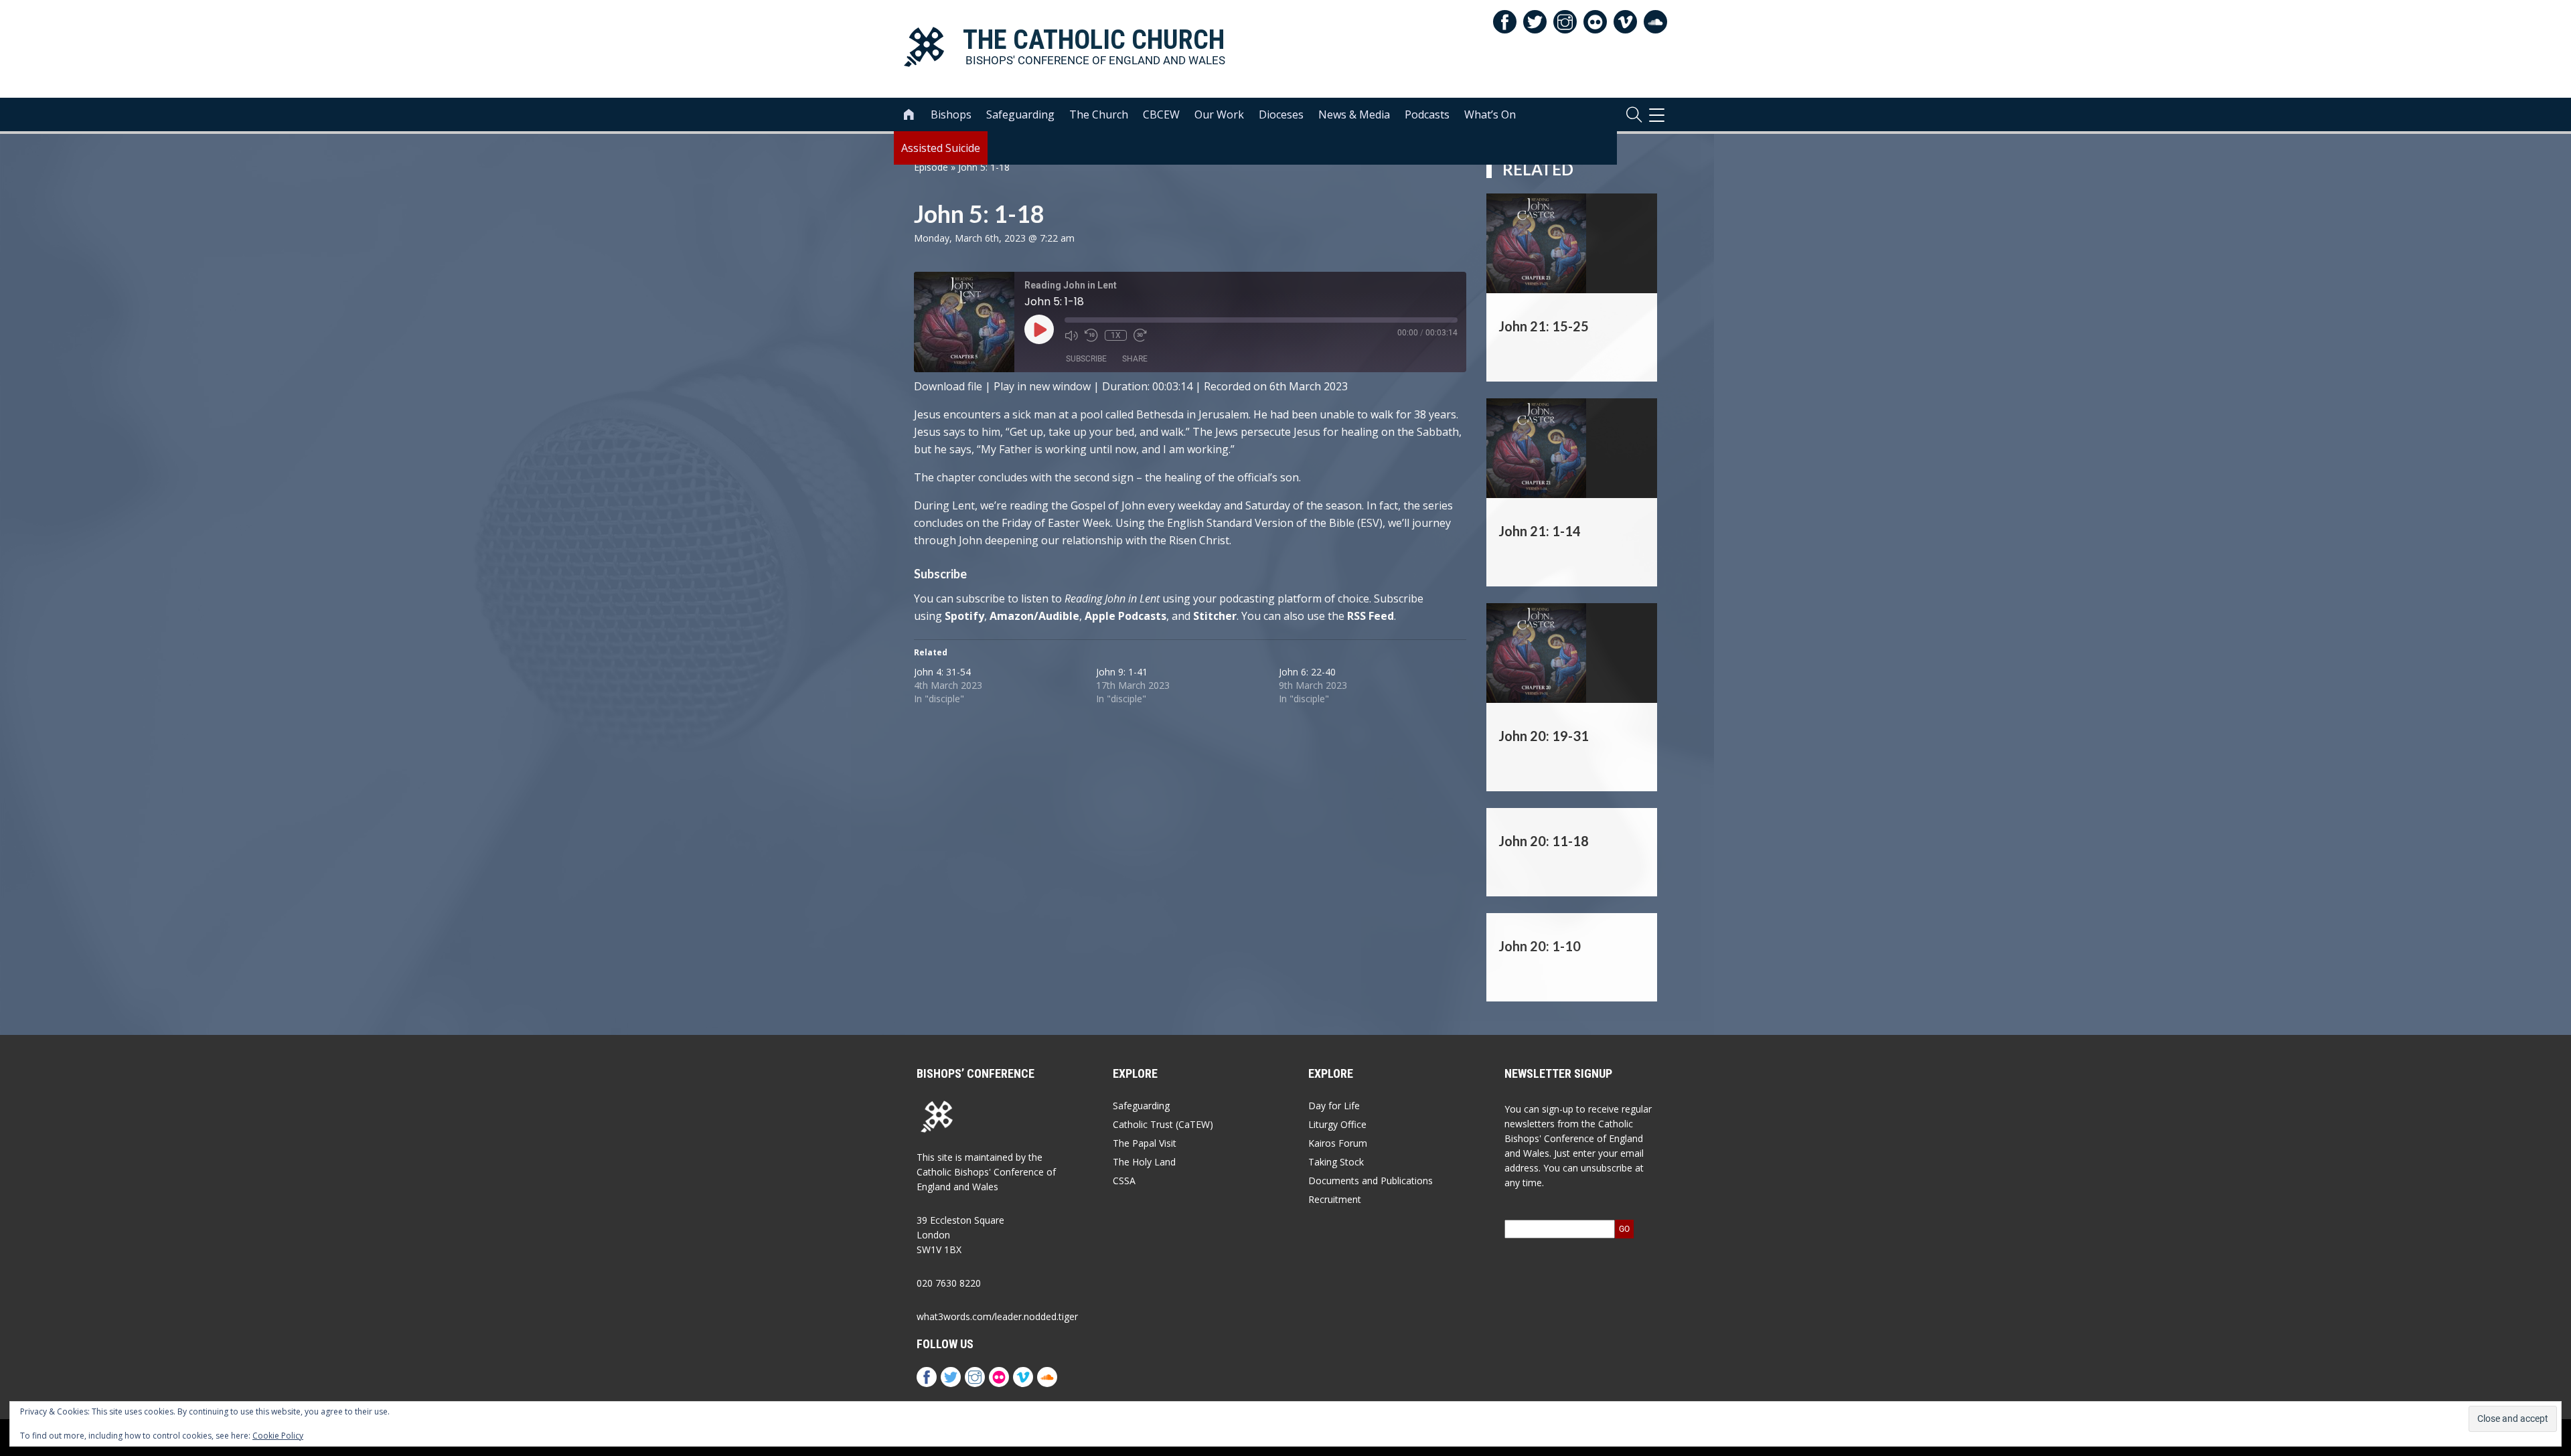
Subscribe (1086, 359)
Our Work (1219, 114)
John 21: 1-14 (1540, 531)
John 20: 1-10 (1540, 946)
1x (1116, 335)
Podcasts (1427, 114)
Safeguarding (1020, 114)
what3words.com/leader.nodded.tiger (997, 1316)
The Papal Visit (1145, 1143)
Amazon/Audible (1034, 616)
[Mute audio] (1071, 335)
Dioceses (1281, 114)
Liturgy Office (1337, 1124)
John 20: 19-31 (1544, 736)
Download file (948, 386)
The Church (1099, 114)
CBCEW (1161, 114)
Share (1135, 359)
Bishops (951, 114)
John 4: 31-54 (942, 672)
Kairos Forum (1338, 1143)
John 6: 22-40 (1307, 672)
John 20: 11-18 (1544, 841)
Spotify (964, 616)
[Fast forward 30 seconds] (1140, 335)
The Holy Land (1144, 1162)
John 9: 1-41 (1122, 672)
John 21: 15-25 (1544, 326)
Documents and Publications (1371, 1181)
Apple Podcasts (1125, 616)
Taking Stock (1336, 1162)
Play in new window (1042, 386)
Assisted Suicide (941, 148)
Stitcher (1215, 616)
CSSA (1124, 1181)
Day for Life (1334, 1106)
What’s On (1490, 114)
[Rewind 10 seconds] (1091, 335)
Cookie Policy (278, 1436)
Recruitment (1335, 1199)
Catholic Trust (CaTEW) (1163, 1124)
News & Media (1354, 114)
